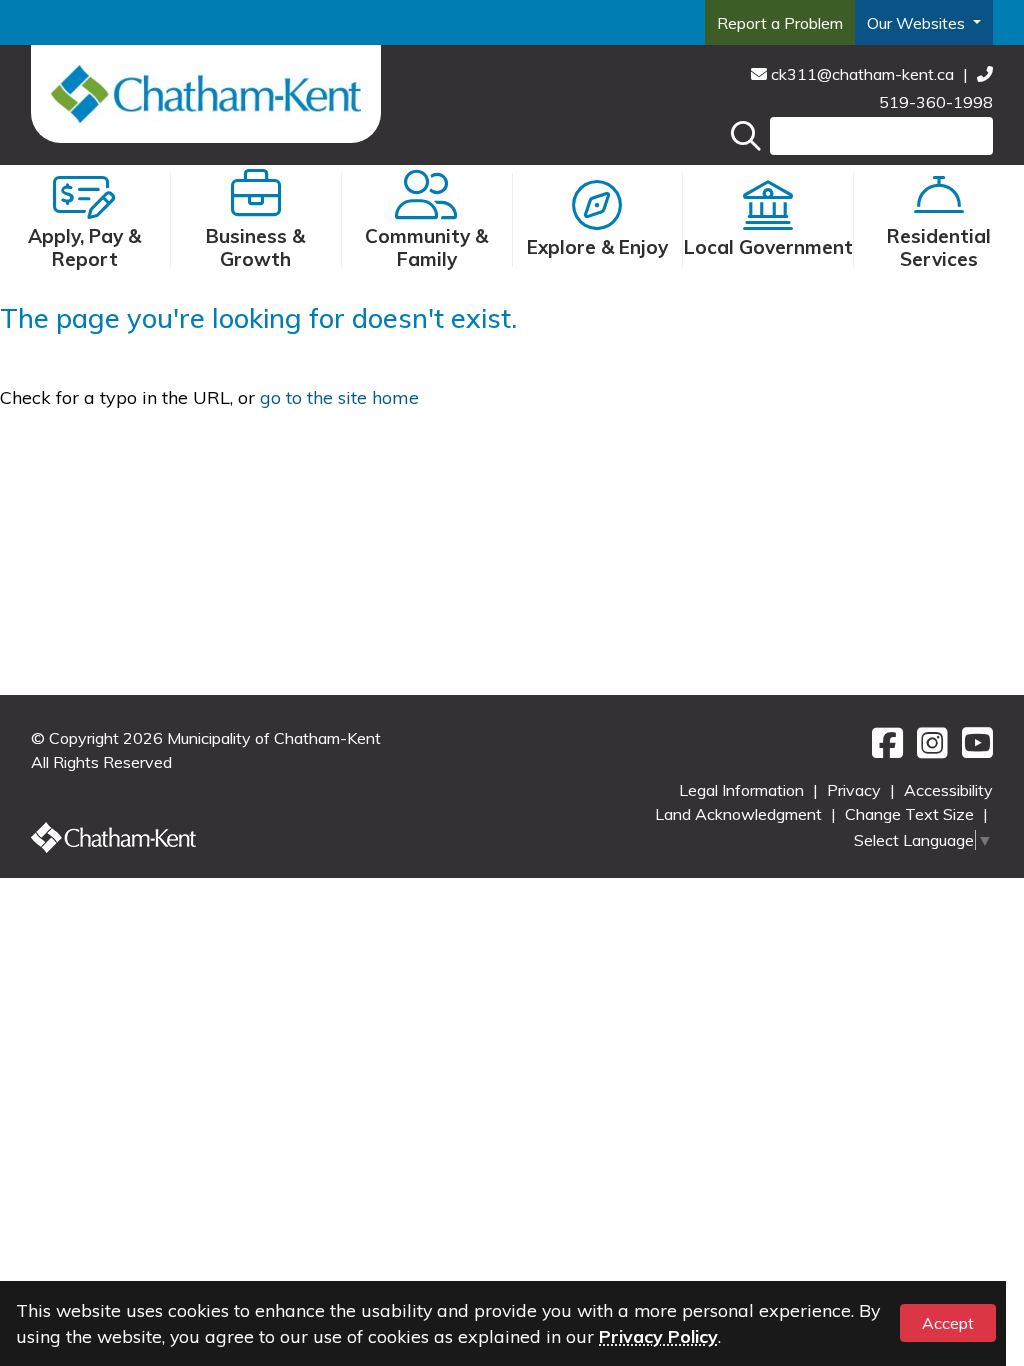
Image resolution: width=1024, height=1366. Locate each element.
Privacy (856, 790)
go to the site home (339, 397)
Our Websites (918, 23)
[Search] (746, 136)
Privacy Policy (658, 1336)
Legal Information (743, 790)
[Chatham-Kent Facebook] (884, 750)
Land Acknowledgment (740, 814)
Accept (948, 1323)
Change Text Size (911, 814)
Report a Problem (780, 23)
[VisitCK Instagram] (929, 750)
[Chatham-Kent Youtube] (972, 750)
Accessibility (948, 790)
